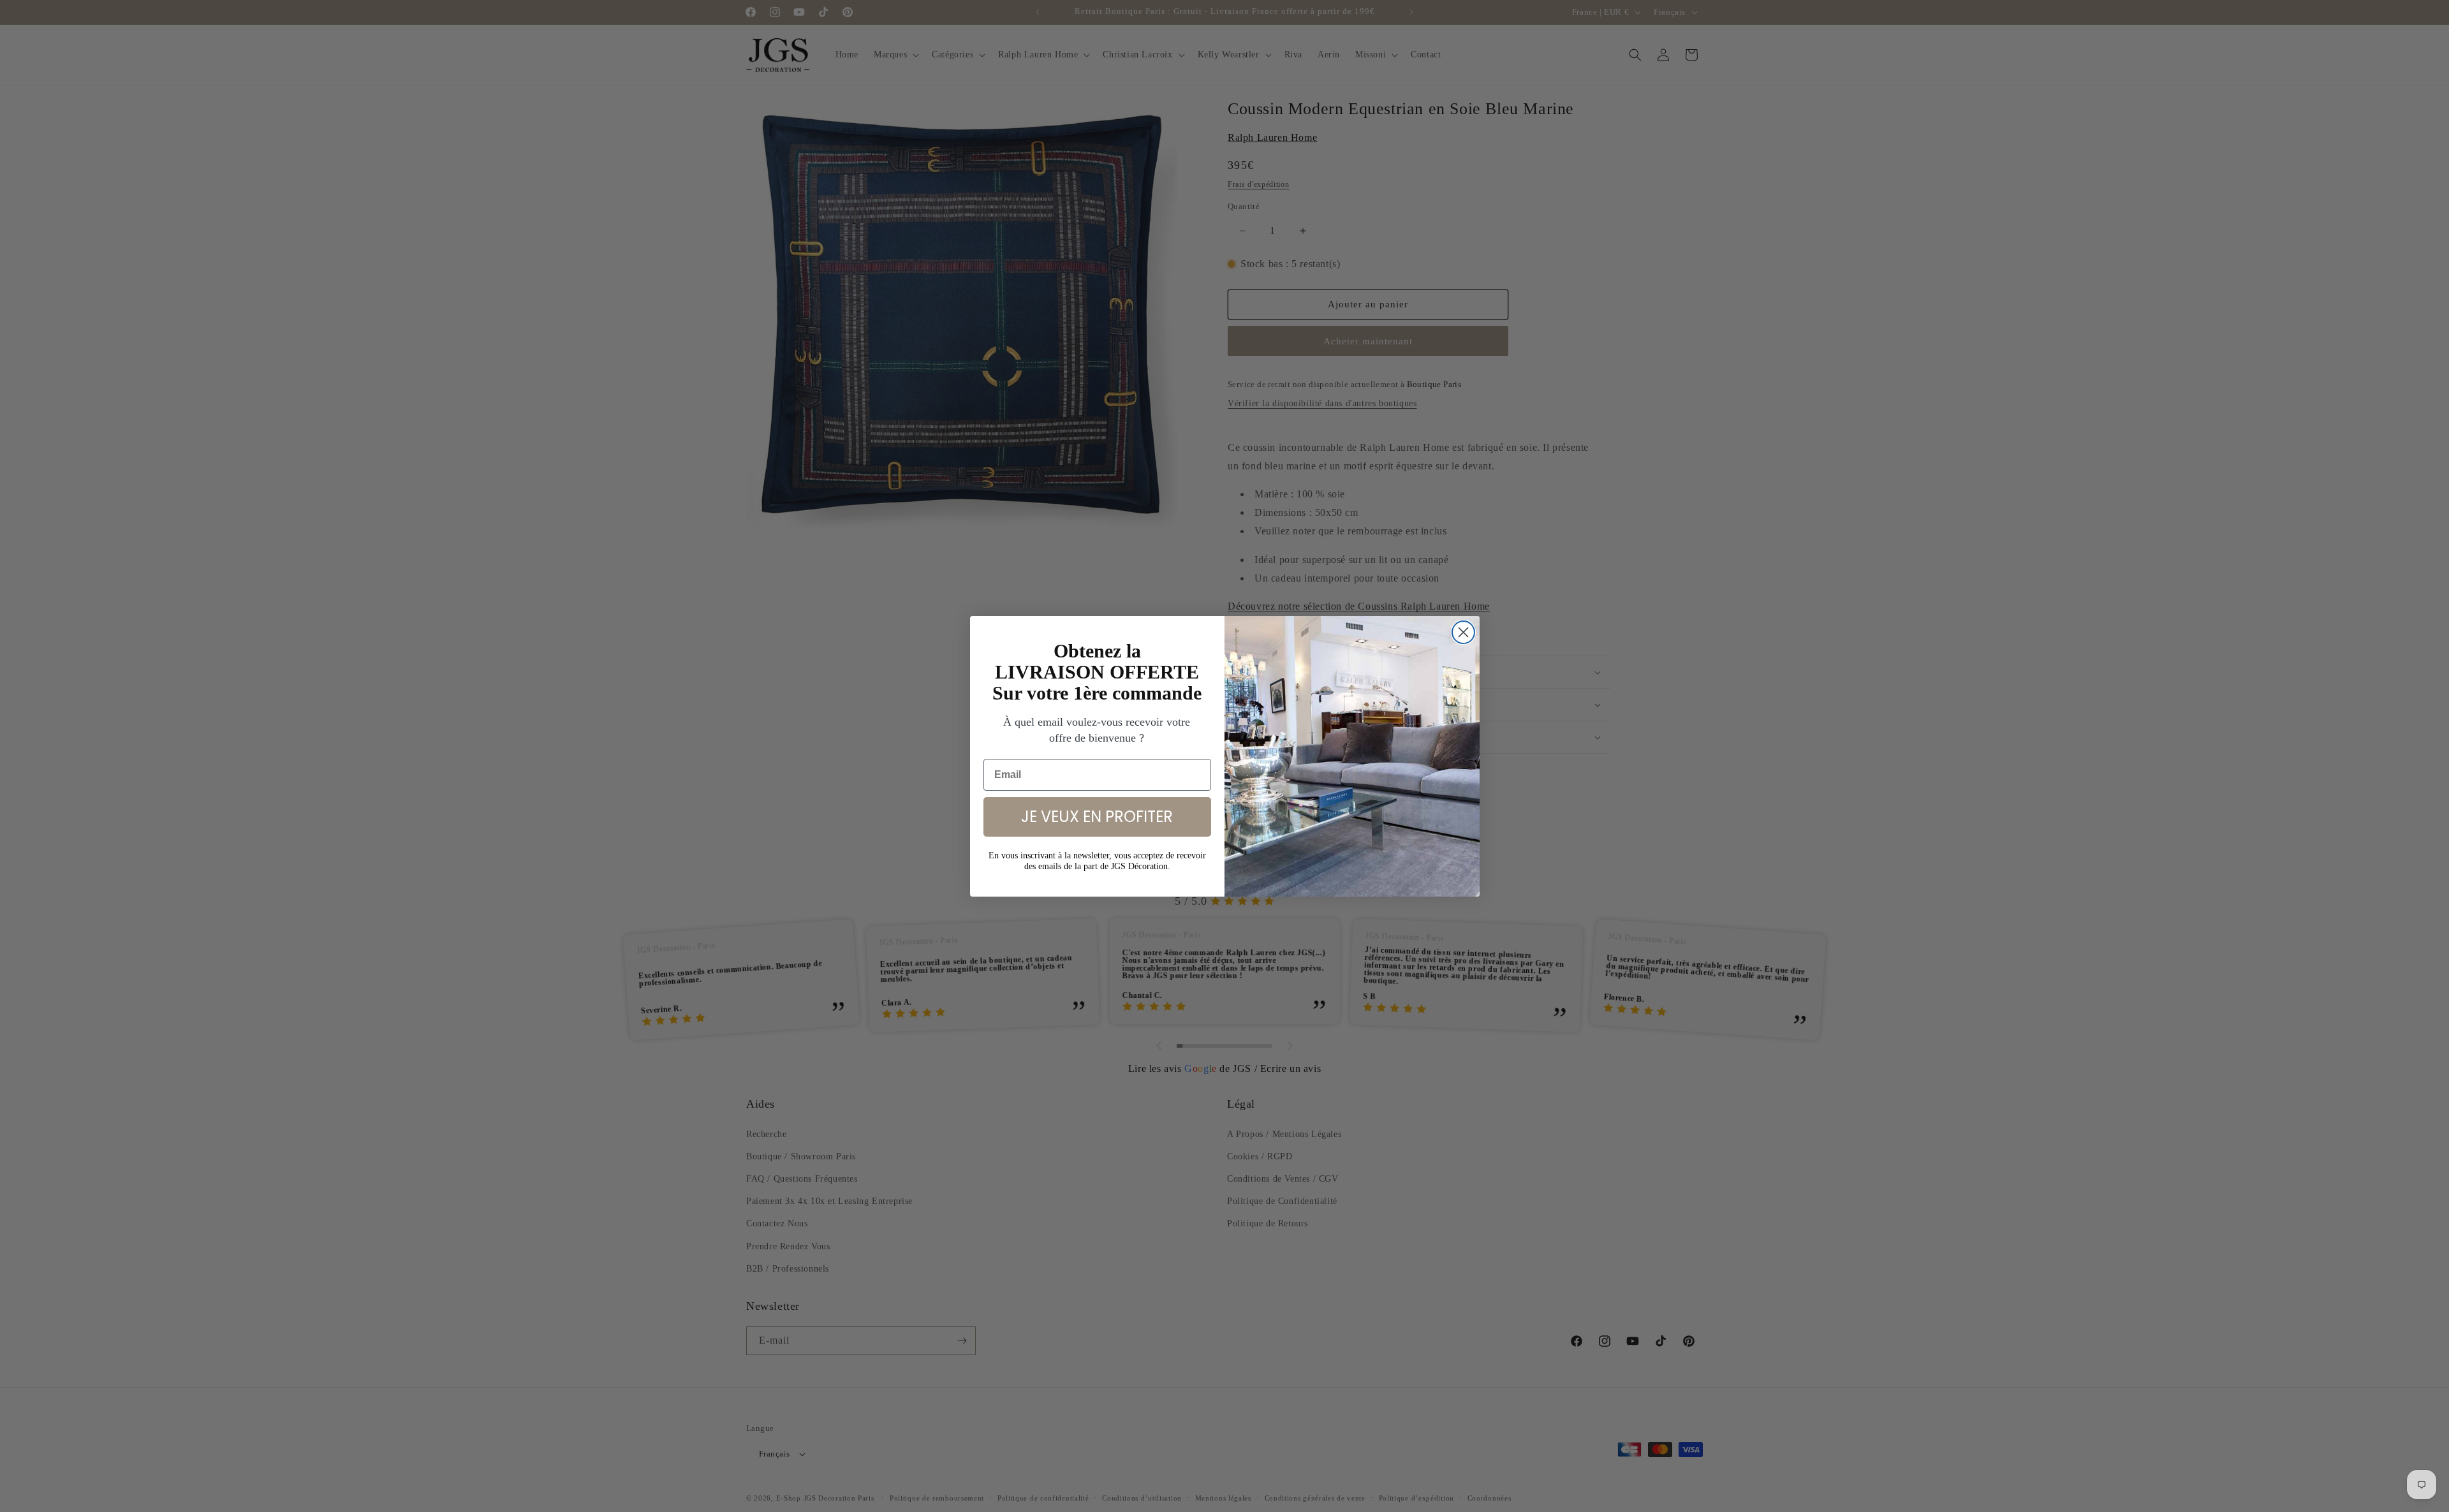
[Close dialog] (1463, 632)
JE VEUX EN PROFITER (1097, 817)
